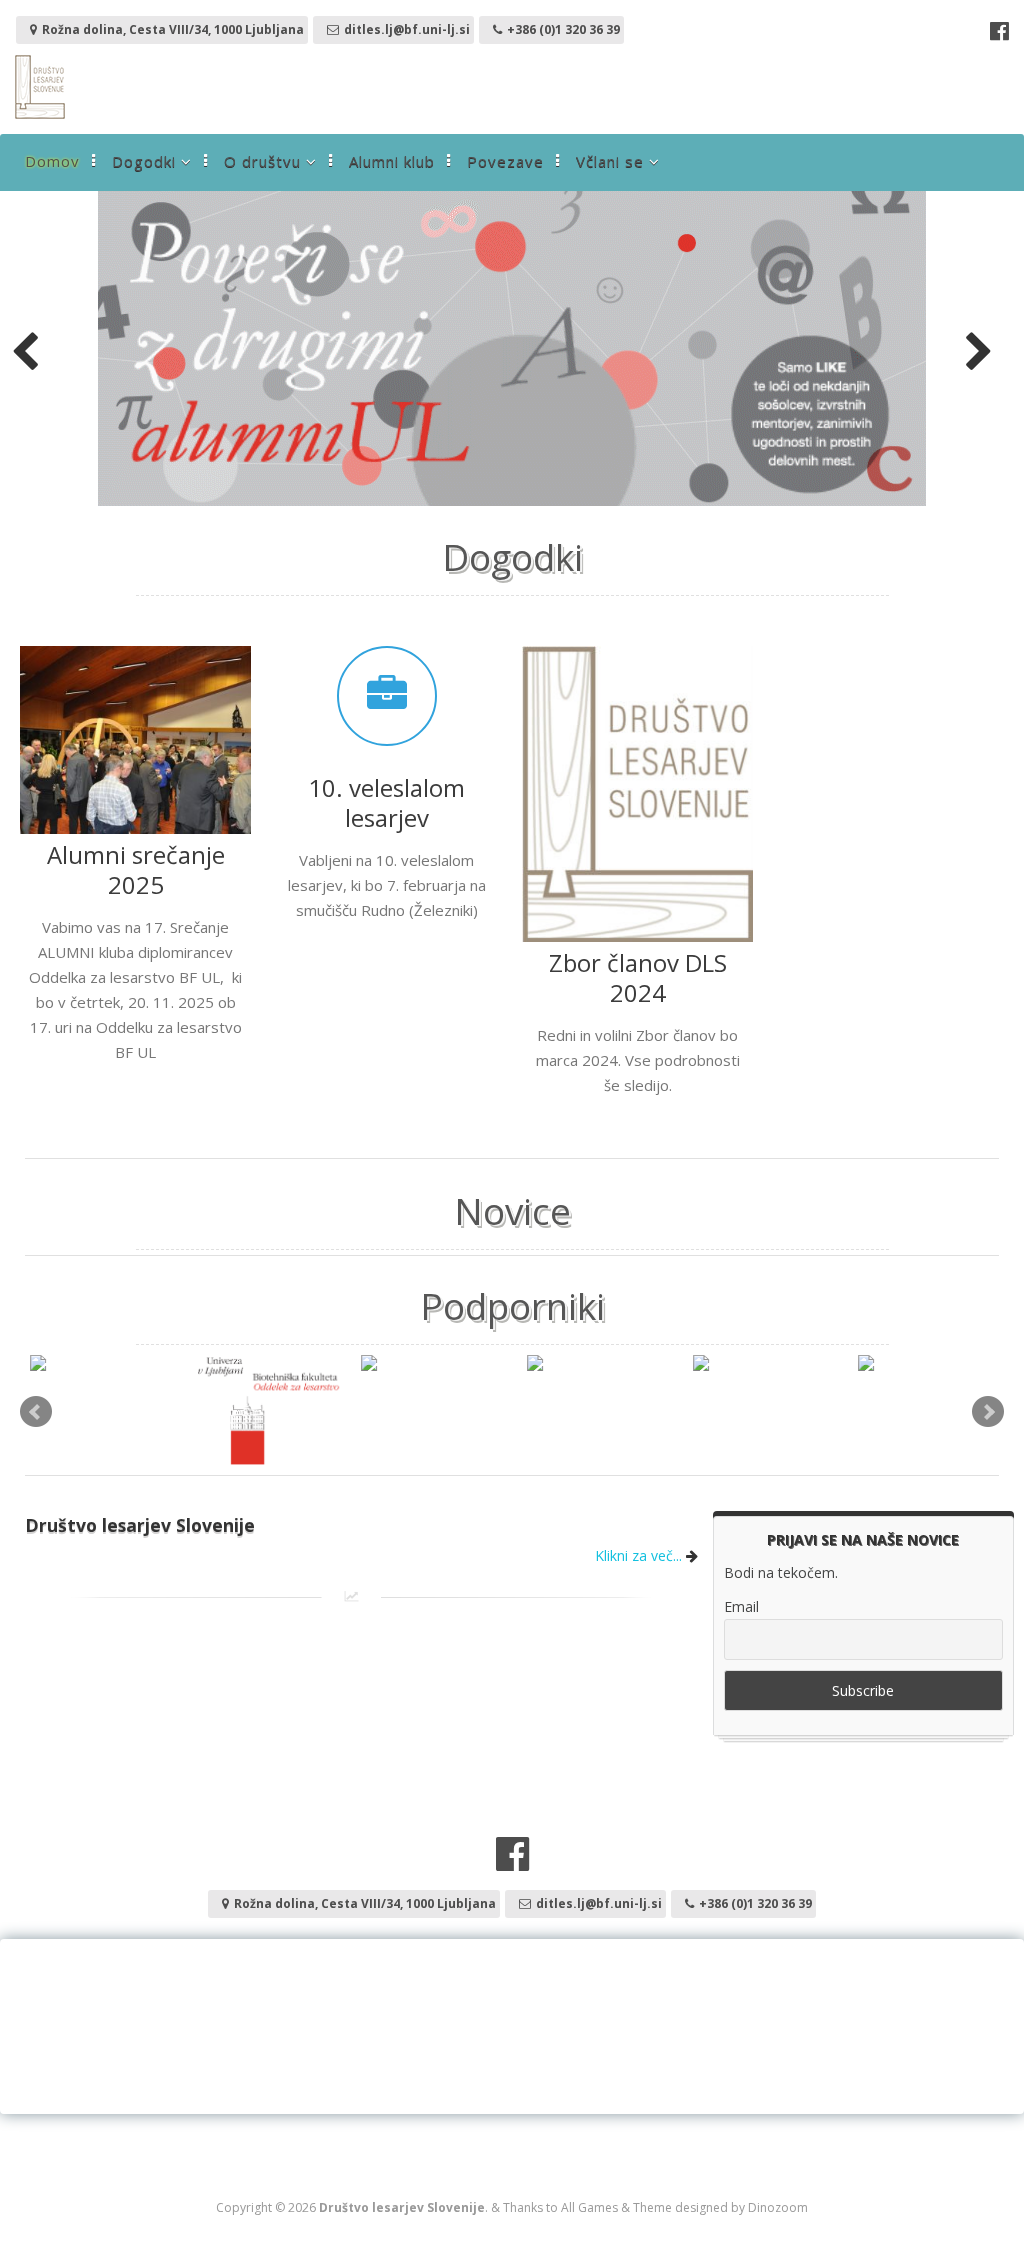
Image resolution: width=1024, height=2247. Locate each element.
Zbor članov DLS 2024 (638, 977)
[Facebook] (999, 33)
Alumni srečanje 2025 (136, 869)
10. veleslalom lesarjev (386, 802)
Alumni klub (392, 161)
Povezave (505, 161)
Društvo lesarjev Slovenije (140, 1525)
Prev (36, 1412)
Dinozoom (778, 2207)
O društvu (262, 161)
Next (988, 1412)
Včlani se (610, 161)
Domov (52, 161)
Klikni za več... (640, 1555)
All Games (589, 2207)
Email (741, 1606)
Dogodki (144, 161)
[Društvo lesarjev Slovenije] (40, 113)
